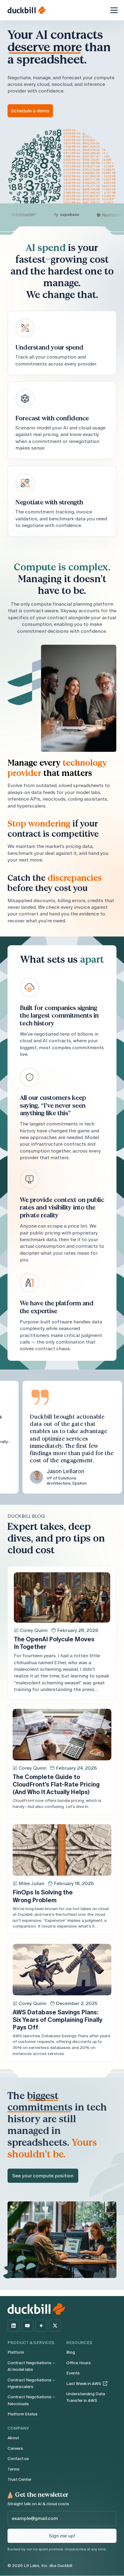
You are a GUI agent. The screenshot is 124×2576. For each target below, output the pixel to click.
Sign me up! (62, 2536)
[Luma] (41, 2326)
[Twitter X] (55, 2326)
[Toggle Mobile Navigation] (114, 10)
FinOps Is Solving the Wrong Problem (43, 1896)
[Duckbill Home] (27, 10)
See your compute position (43, 2176)
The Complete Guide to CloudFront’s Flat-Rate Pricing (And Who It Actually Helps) (56, 1784)
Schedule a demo (30, 111)
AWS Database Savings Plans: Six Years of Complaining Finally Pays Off (57, 2020)
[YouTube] (27, 2326)
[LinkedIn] (14, 2326)
